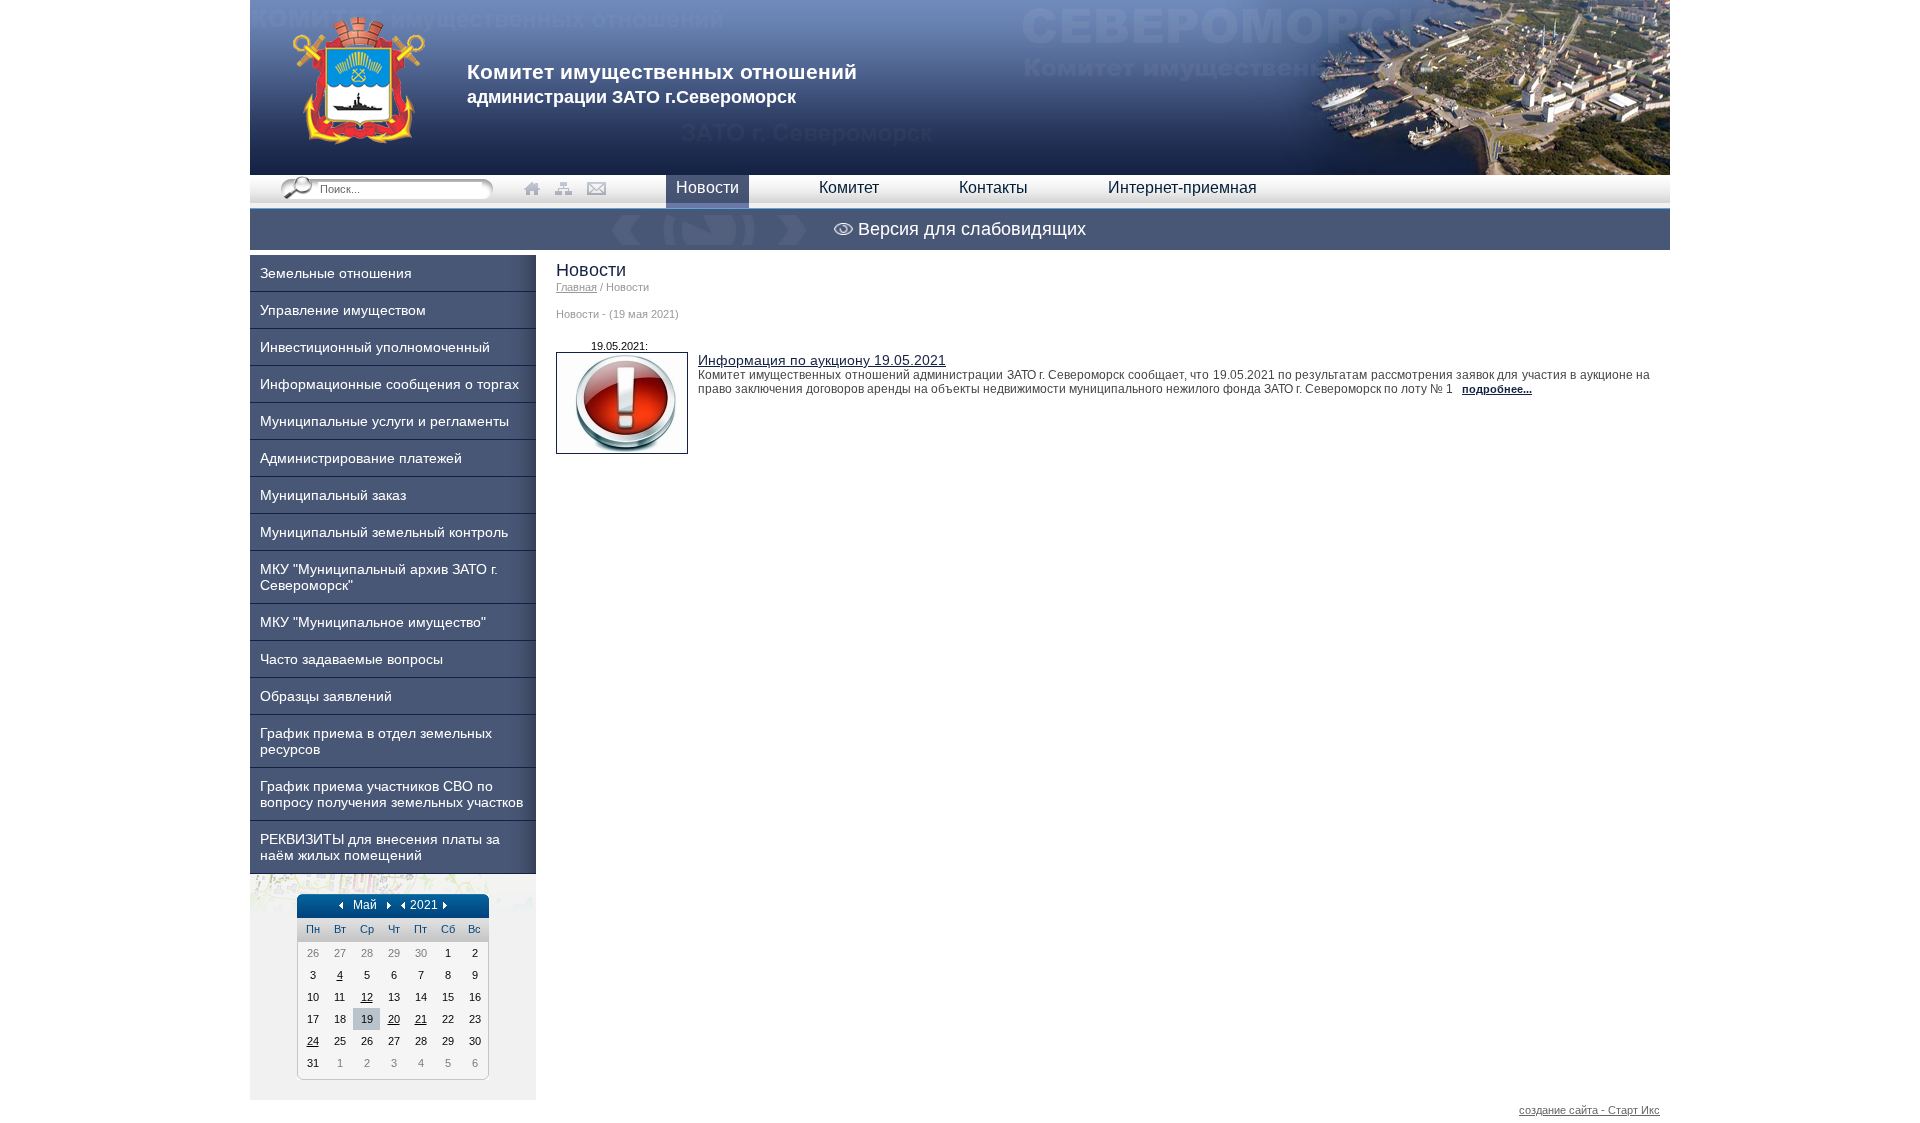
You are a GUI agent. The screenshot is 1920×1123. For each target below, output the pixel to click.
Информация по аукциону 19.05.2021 (822, 360)
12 (367, 997)
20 (394, 1019)
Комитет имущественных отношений (662, 83)
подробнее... (1497, 389)
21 (421, 1019)
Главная (576, 287)
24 (313, 1041)
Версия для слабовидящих (969, 229)
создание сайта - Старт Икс (1589, 1110)
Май (365, 905)
